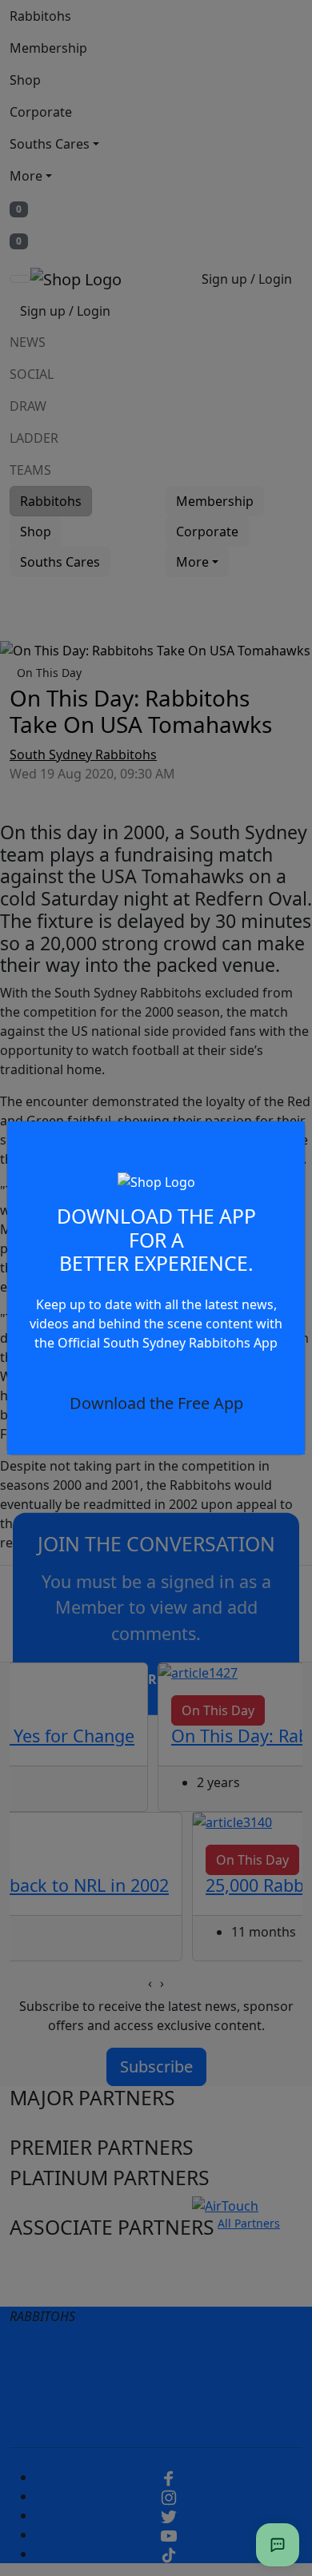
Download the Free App (156, 1403)
